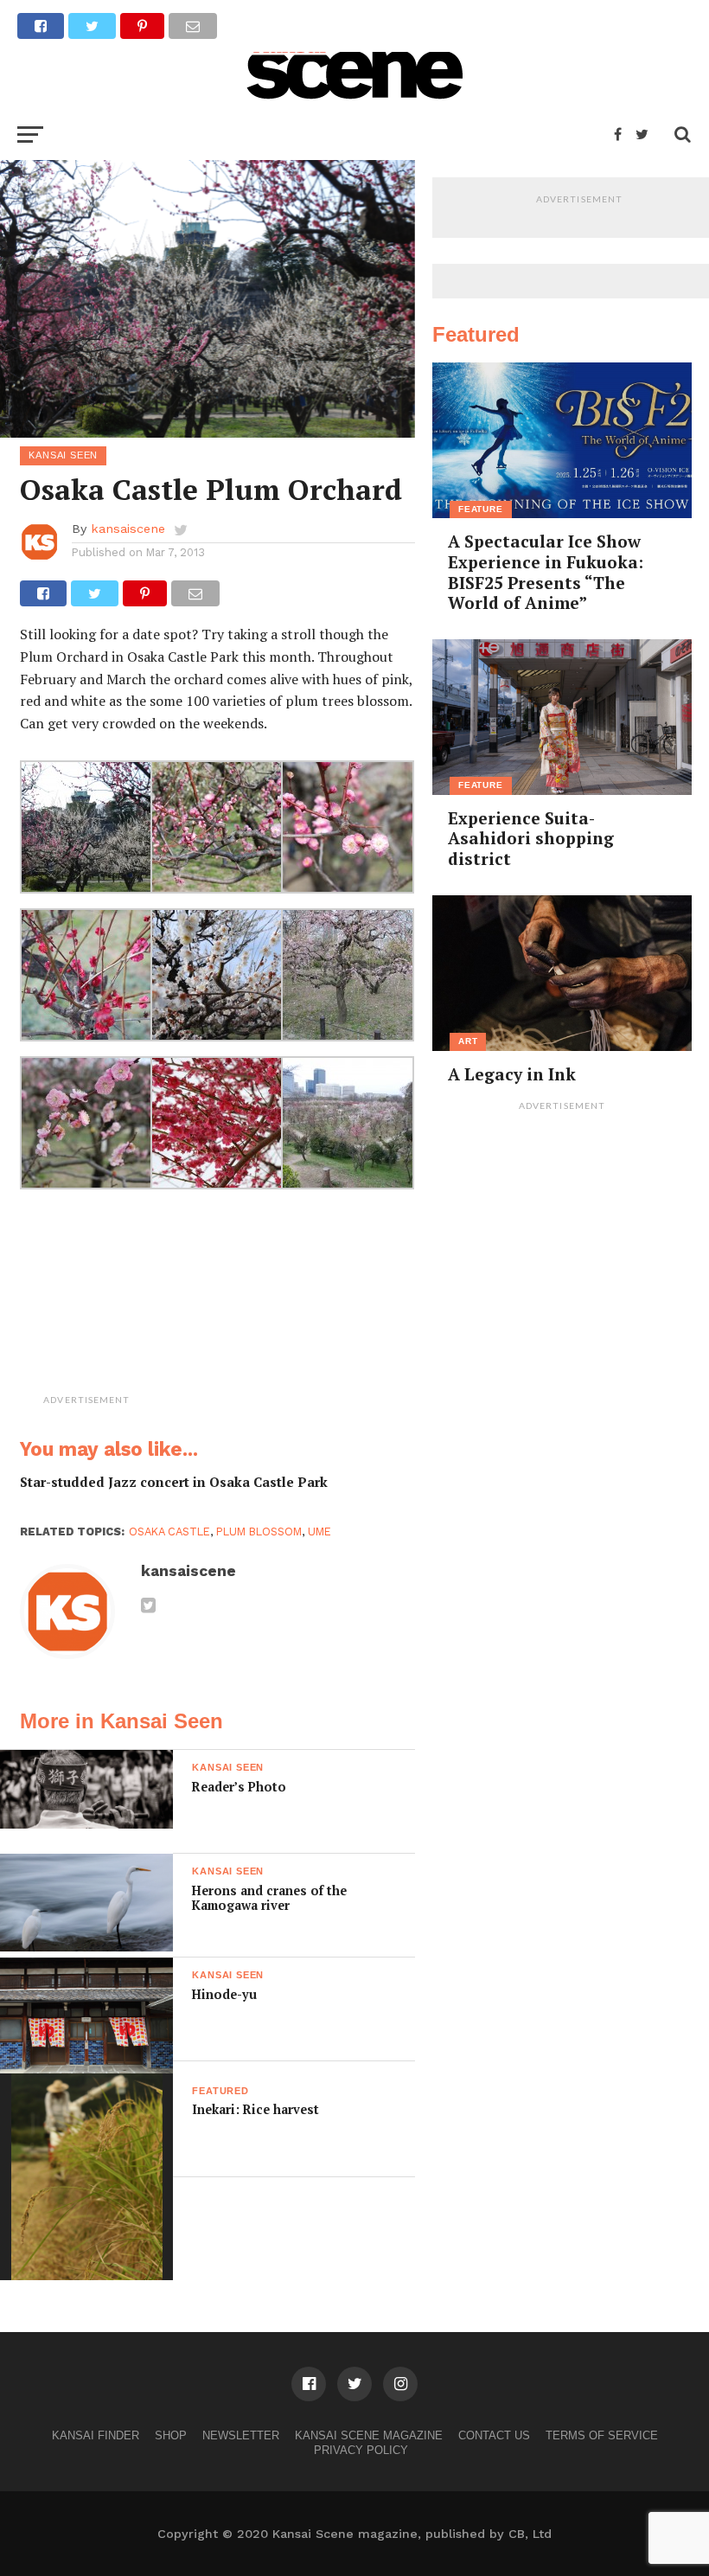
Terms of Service (602, 2435)
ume (319, 1532)
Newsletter (241, 2435)
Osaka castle (169, 1532)
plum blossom (259, 1532)
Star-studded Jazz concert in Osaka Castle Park (174, 1482)
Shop (171, 2435)
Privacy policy (361, 2450)
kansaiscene (128, 529)
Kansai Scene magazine (369, 2435)
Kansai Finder (96, 2435)
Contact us (494, 2435)
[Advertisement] (262, 1304)
